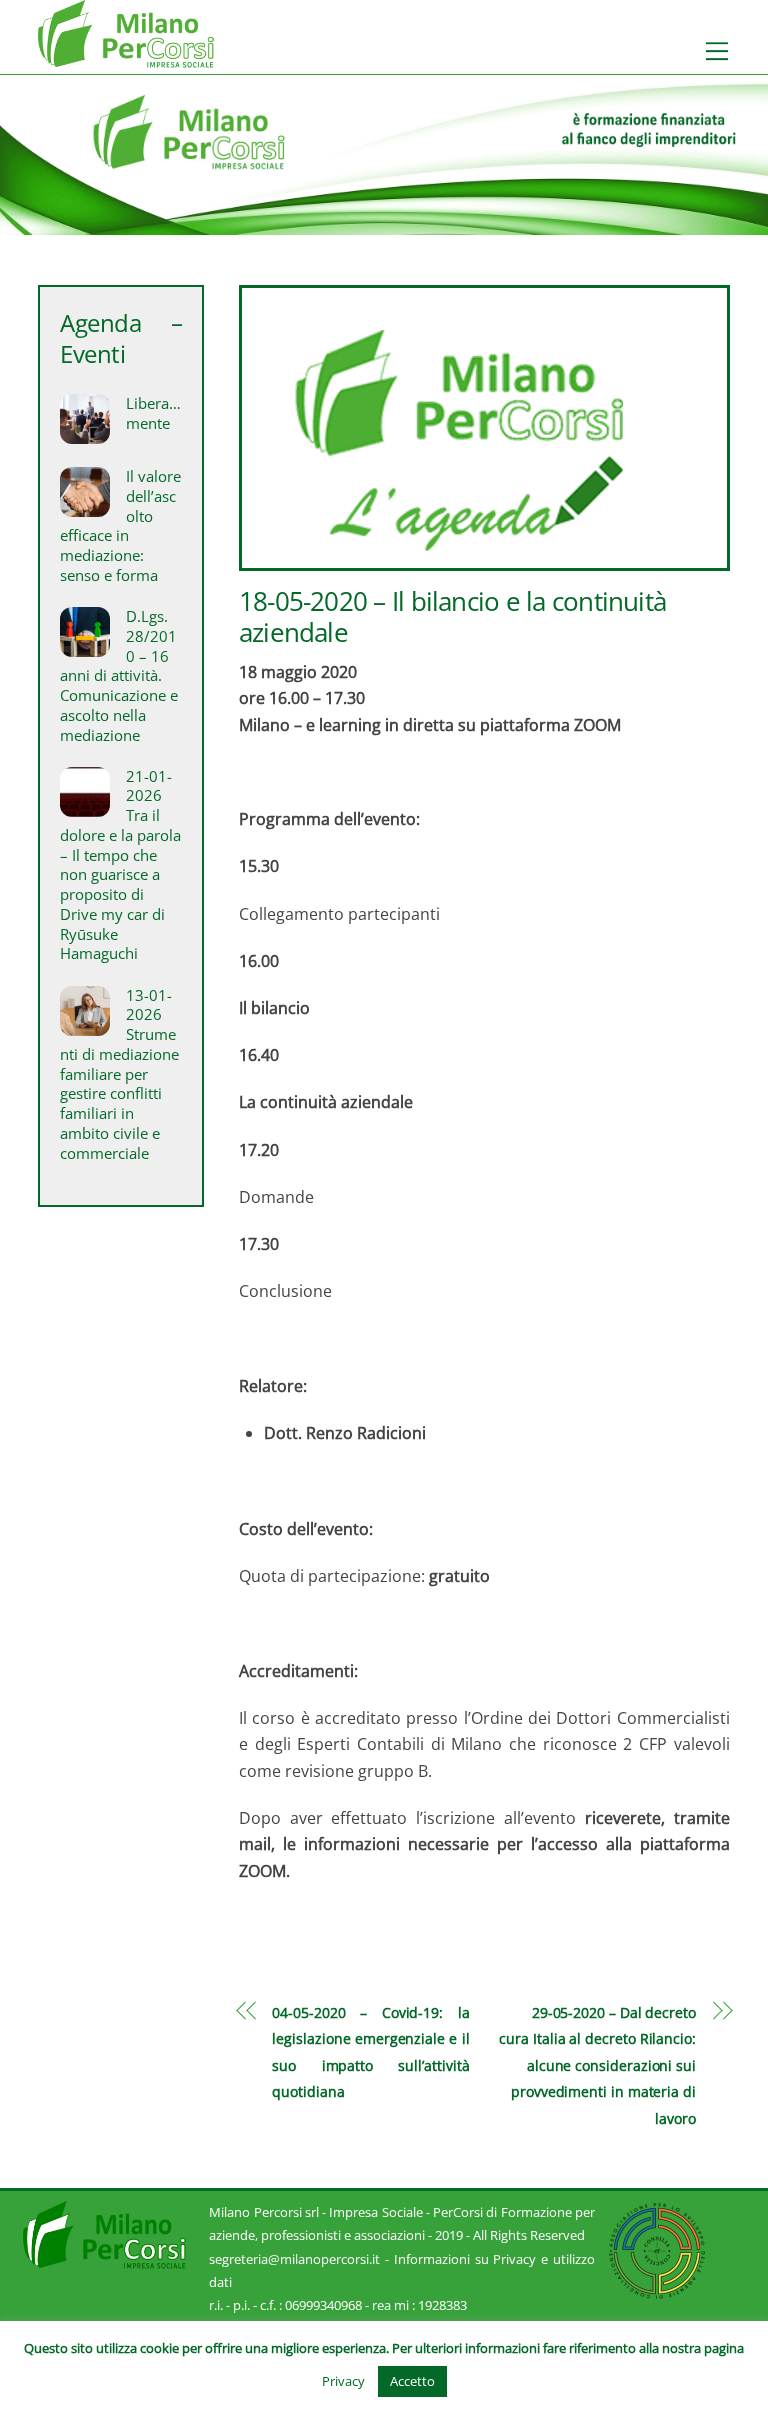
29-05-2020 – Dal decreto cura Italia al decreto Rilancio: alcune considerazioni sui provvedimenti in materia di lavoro (597, 2065)
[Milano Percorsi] (126, 58)
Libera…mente (153, 413)
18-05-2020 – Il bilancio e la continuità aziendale (452, 617)
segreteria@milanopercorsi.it (294, 2259)
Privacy (343, 2381)
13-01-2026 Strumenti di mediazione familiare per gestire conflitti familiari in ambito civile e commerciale (119, 1074)
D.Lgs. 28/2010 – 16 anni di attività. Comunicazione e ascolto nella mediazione (119, 676)
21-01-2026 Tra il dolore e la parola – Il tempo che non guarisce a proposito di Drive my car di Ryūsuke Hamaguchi (120, 865)
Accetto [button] (412, 2381)
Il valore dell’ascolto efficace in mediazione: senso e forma (120, 526)
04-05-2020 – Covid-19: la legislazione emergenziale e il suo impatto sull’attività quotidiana (370, 2052)
